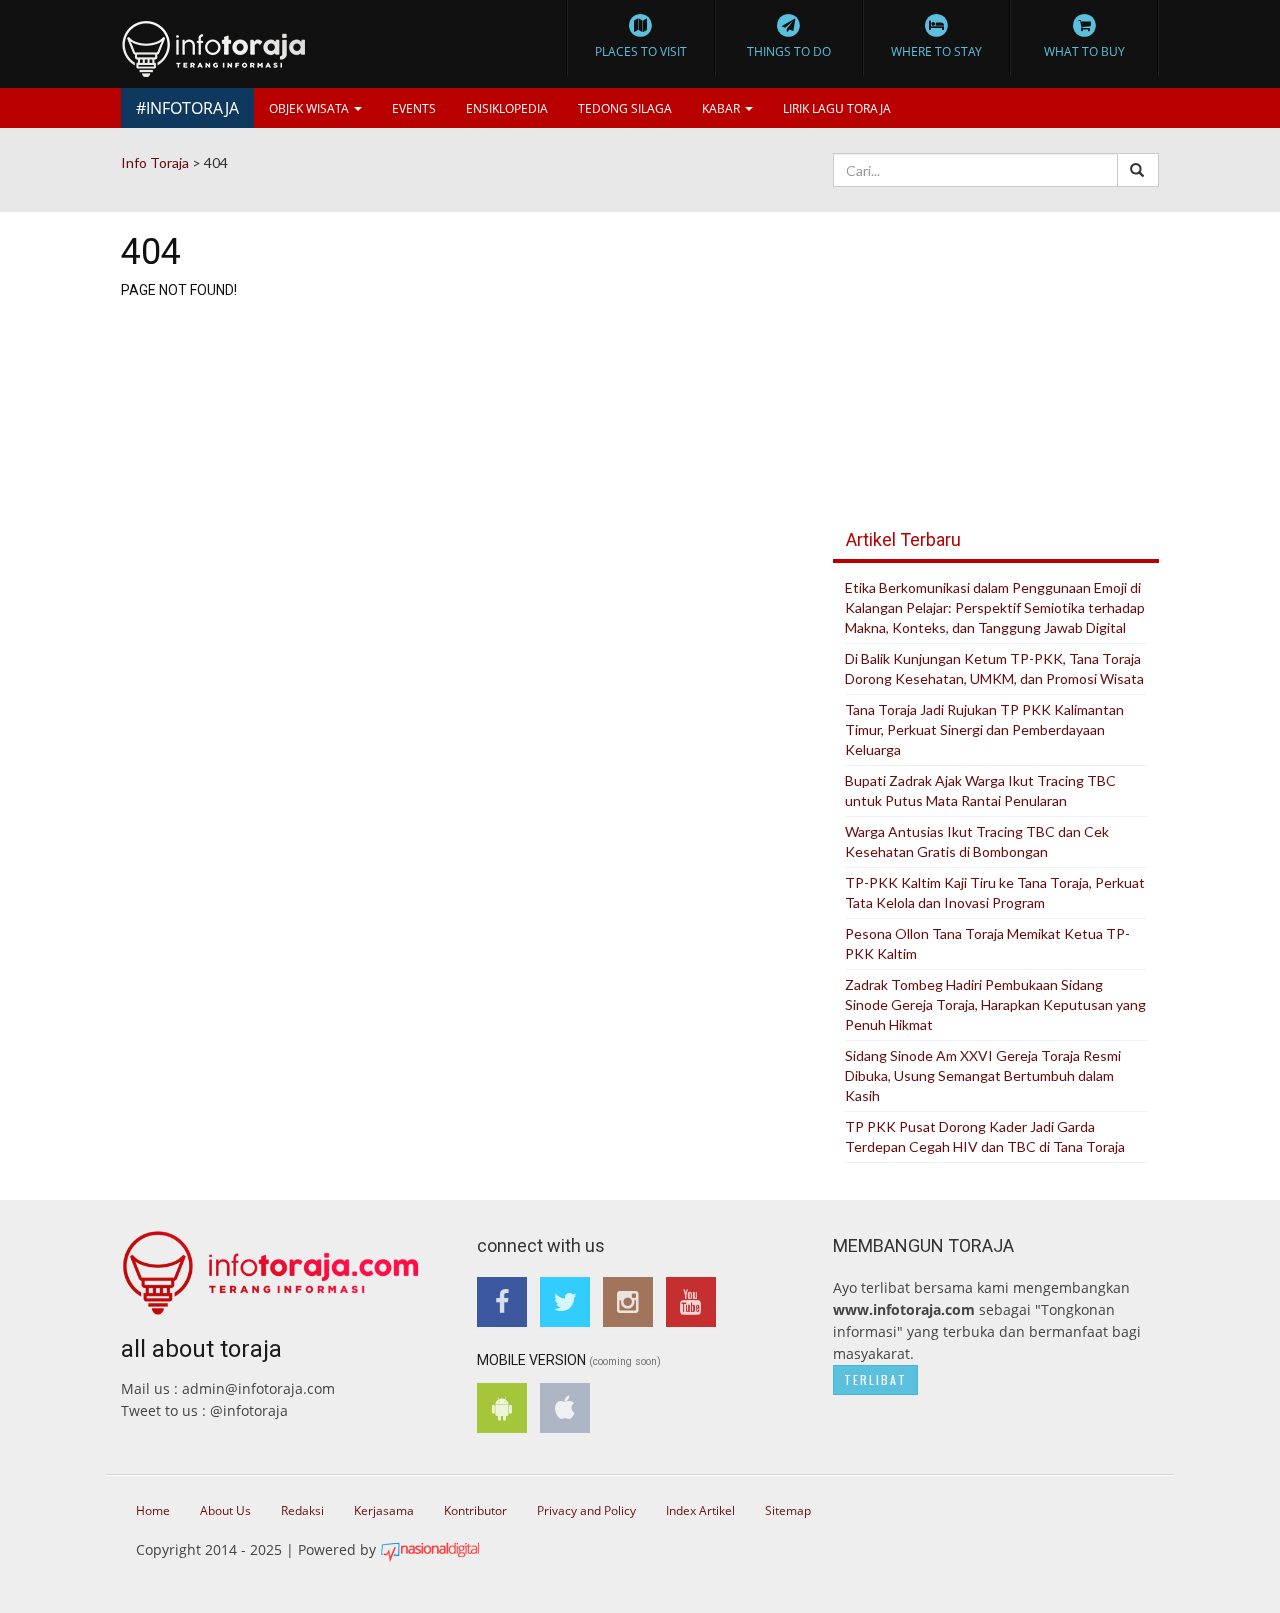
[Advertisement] (996, 350)
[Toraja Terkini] (271, 1265)
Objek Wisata (310, 108)
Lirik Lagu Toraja (837, 108)
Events (414, 108)
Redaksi (302, 1510)
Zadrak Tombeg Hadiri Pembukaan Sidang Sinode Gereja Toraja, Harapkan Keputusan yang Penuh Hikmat (995, 1004)
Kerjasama (384, 1510)
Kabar (722, 108)
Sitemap (788, 1510)
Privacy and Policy (586, 1510)
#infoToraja (187, 108)
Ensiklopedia (507, 108)
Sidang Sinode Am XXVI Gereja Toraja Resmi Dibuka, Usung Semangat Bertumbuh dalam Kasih (983, 1075)
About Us (225, 1510)
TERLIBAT (875, 1379)
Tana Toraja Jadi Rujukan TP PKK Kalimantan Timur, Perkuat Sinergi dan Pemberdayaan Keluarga (984, 729)
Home (153, 1510)
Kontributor (475, 1510)
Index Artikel (700, 1510)
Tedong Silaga (625, 108)
